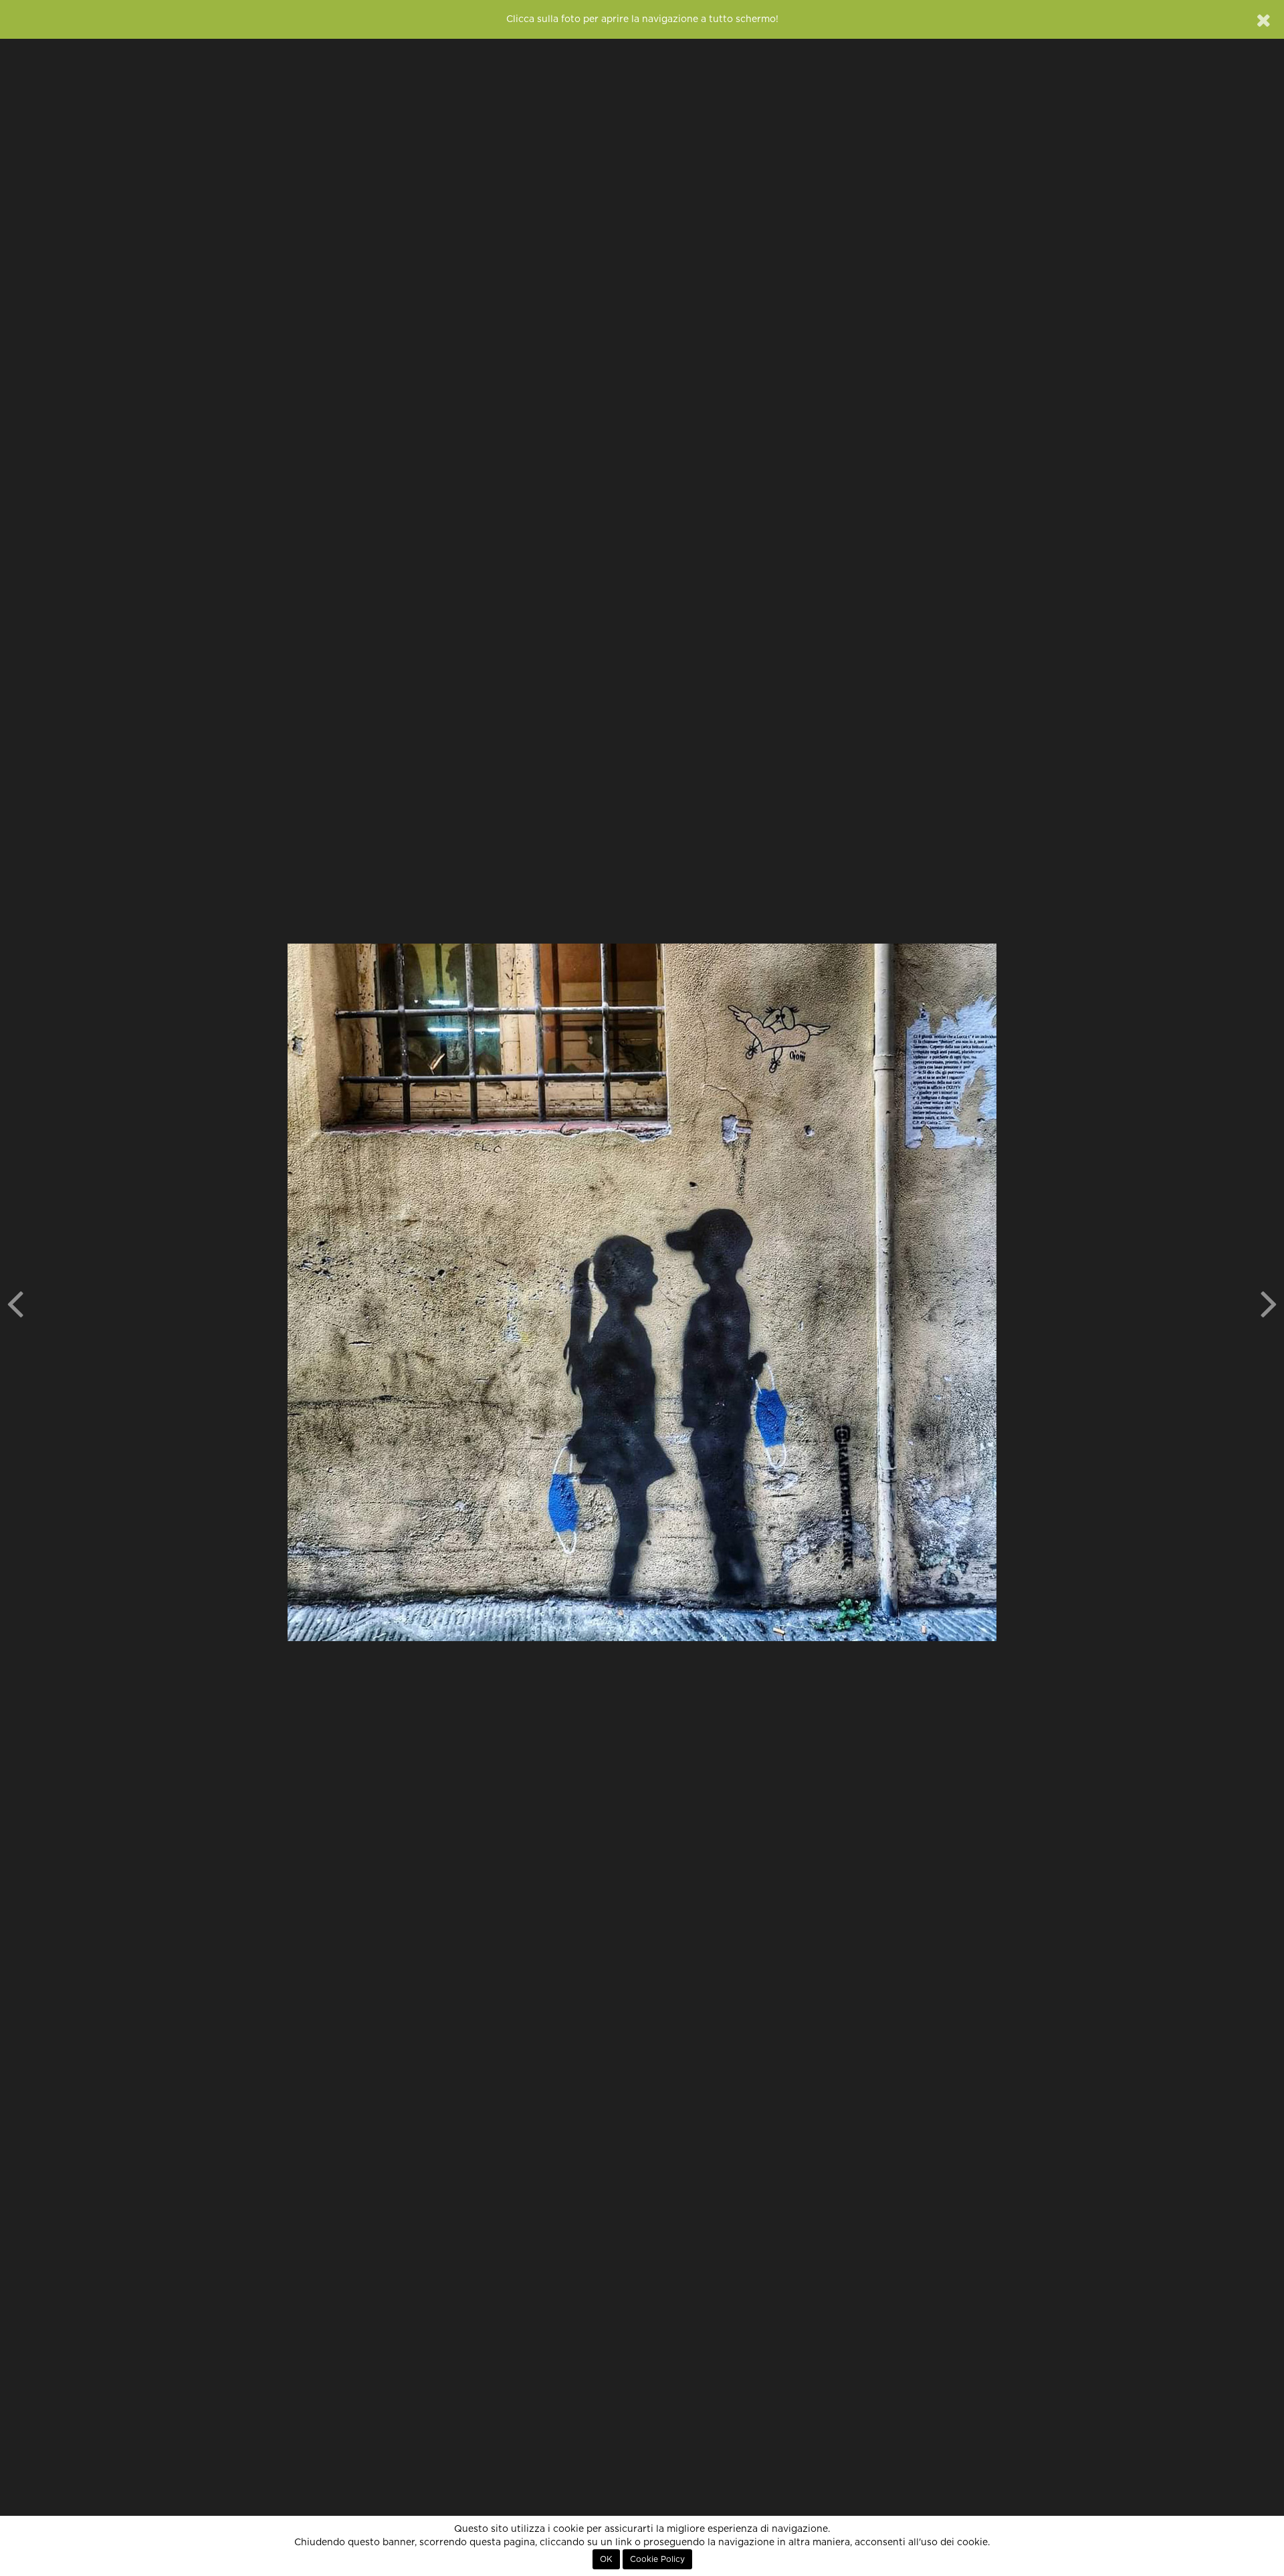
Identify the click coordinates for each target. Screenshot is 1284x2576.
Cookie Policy (657, 2559)
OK (606, 2559)
